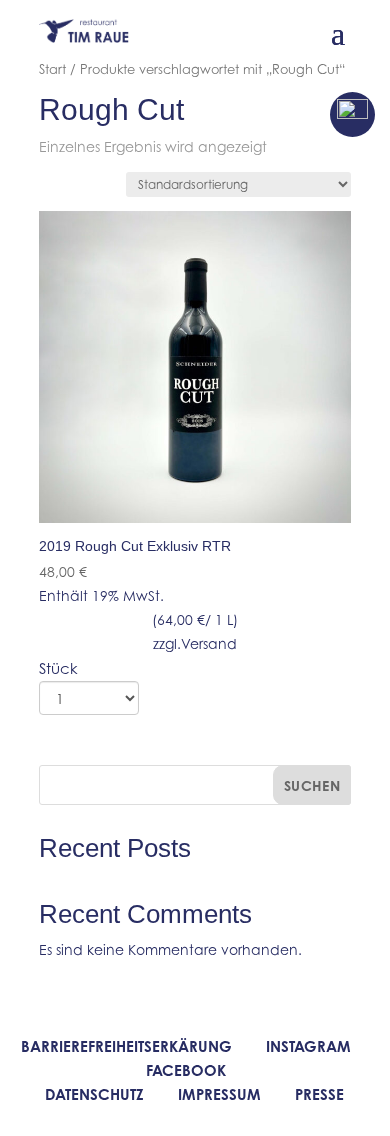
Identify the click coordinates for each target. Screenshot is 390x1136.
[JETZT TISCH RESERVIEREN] (352, 114)
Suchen (312, 785)
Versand (209, 643)
